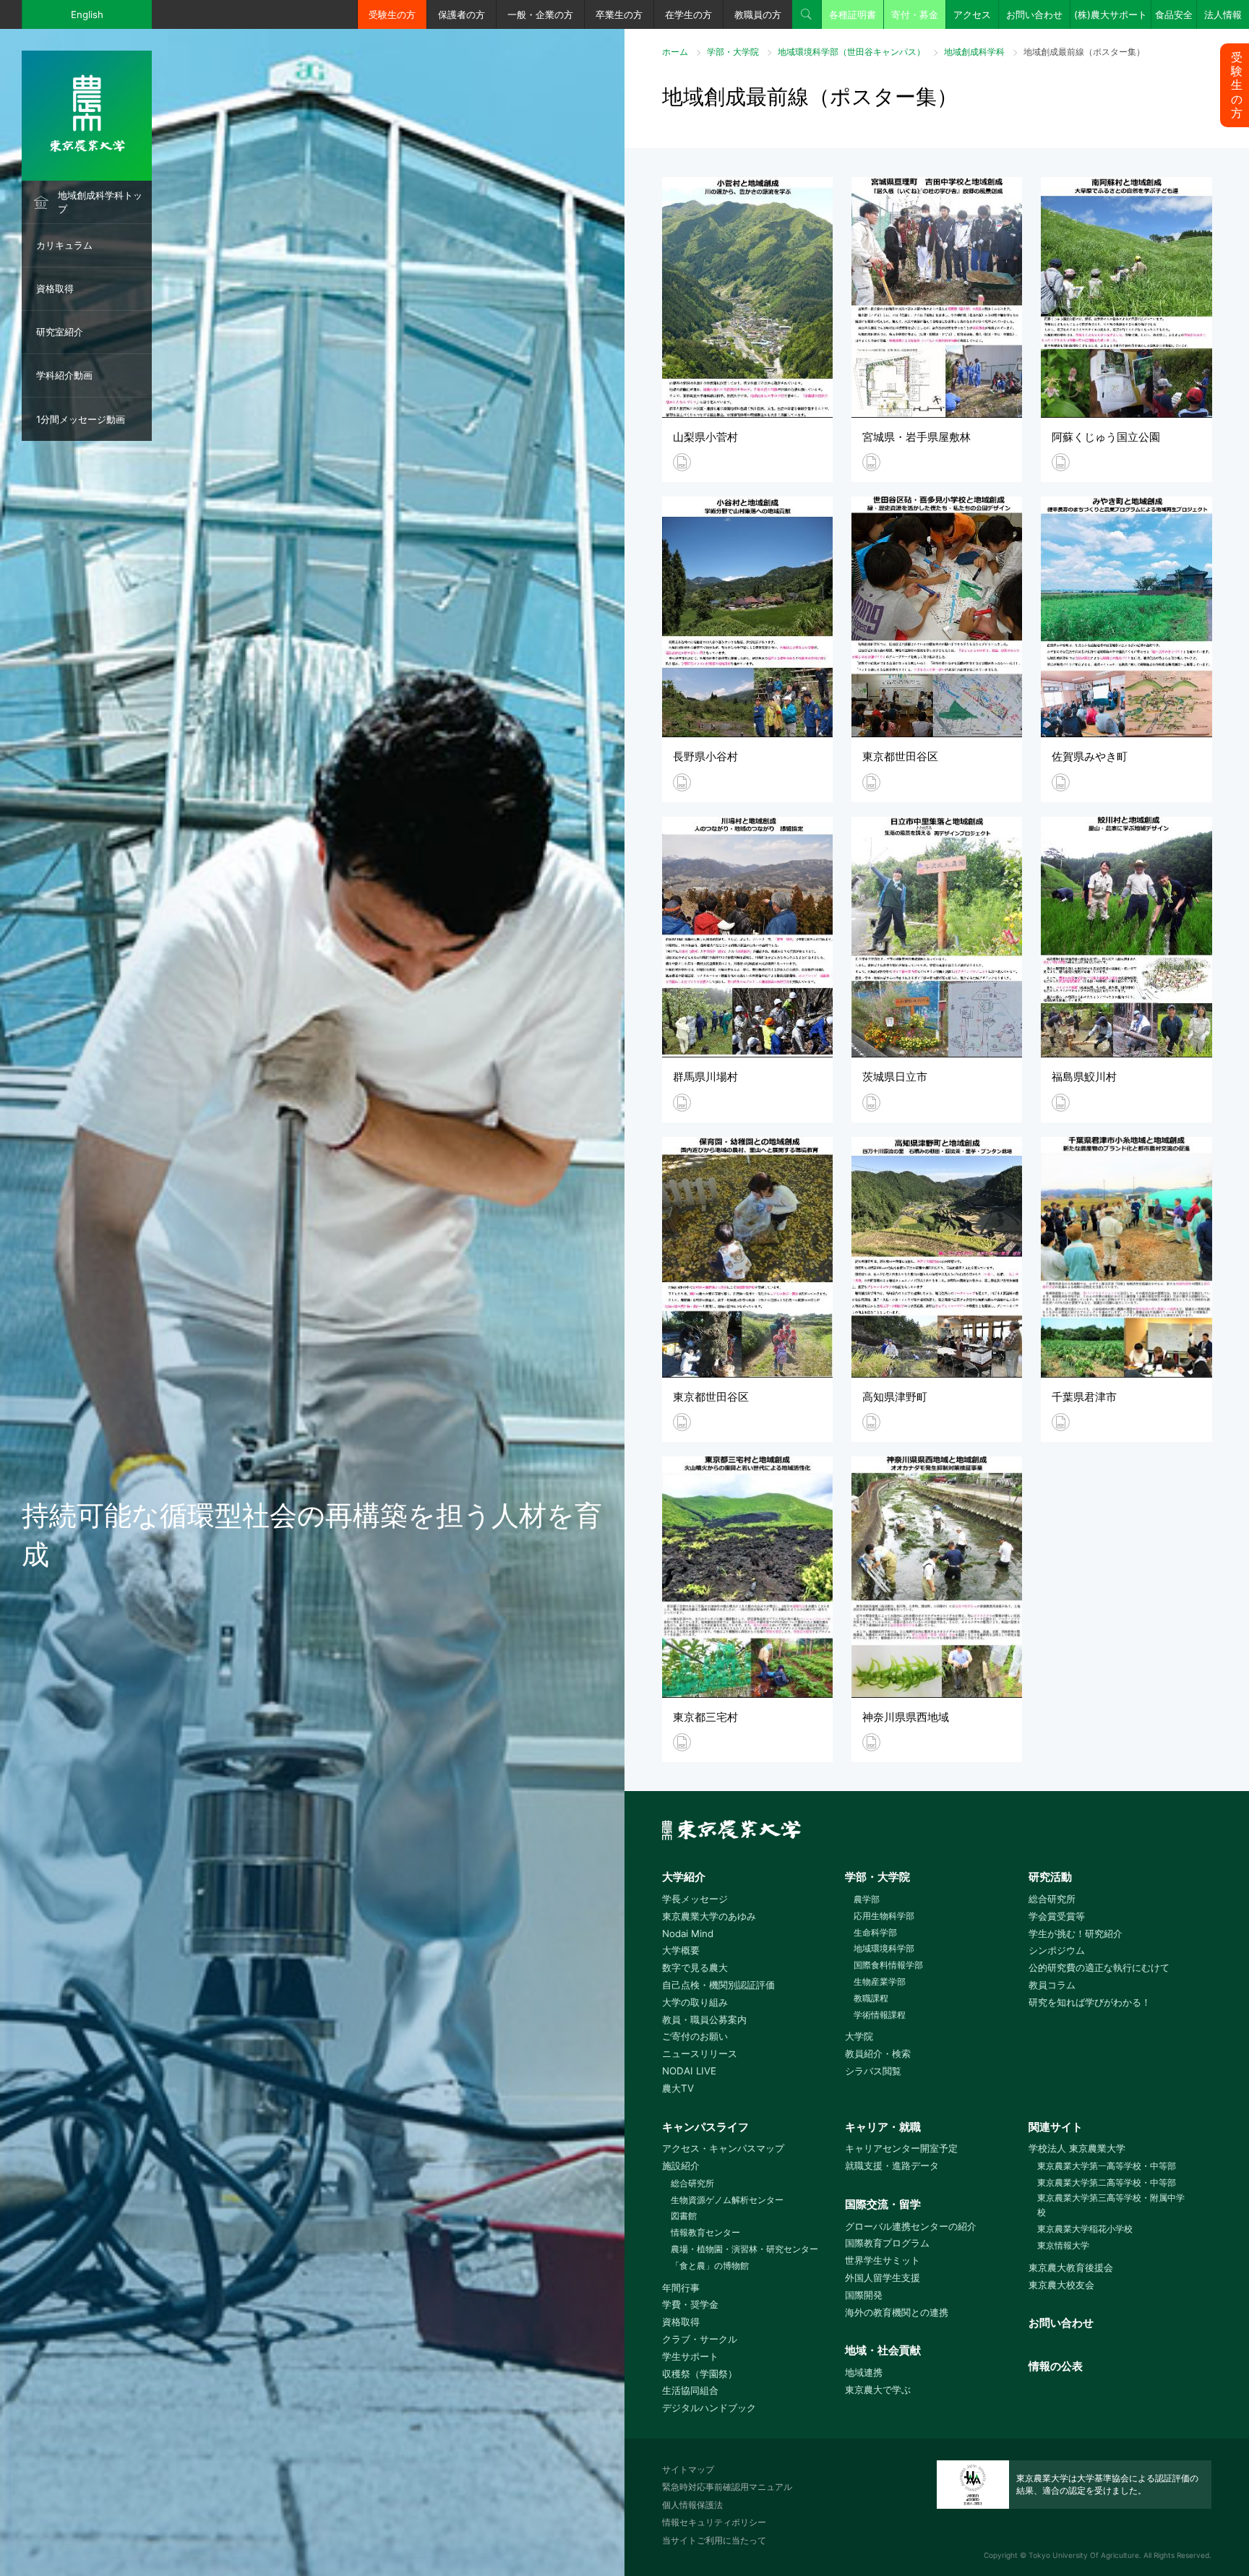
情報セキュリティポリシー (714, 2522)
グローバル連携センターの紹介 (911, 2226)
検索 (807, 14)
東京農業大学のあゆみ (709, 1916)
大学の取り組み (695, 2002)
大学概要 (681, 1950)
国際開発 (864, 2295)
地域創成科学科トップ (100, 202)
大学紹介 (684, 1877)
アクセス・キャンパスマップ (723, 2148)
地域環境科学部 (884, 1948)
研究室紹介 (60, 332)
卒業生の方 (619, 14)
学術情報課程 (880, 2015)
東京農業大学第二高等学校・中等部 (1107, 2182)
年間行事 (681, 2288)
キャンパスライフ (705, 2127)
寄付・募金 (915, 14)
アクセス (972, 14)
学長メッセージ (695, 1899)
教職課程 (871, 1998)
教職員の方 (758, 14)
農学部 (867, 1899)
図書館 (684, 2216)
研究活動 (1050, 1877)
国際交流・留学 (883, 2204)
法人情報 (1223, 14)
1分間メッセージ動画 (81, 419)
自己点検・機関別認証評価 (718, 1985)
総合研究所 (1052, 1899)
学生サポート (690, 2356)
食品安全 (1174, 14)
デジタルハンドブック (709, 2408)
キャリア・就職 (883, 2127)
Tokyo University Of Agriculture (1084, 2555)
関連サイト (1056, 2127)
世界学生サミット (883, 2260)
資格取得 (55, 288)
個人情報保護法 (692, 2505)
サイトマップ (688, 2469)
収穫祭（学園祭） (700, 2374)
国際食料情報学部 (888, 1965)
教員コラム (1052, 1985)
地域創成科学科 (974, 52)
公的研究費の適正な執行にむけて (1099, 1967)
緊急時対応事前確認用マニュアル (727, 2487)
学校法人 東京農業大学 (1077, 2148)
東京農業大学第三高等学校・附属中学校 (1111, 2205)
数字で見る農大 (695, 1967)
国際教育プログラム (887, 2243)
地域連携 (864, 2372)
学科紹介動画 (64, 375)
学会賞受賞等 (1057, 1916)
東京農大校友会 (1061, 2285)
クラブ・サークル (700, 2339)
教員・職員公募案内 (704, 2019)
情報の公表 (1056, 2366)
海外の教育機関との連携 (897, 2312)
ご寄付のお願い (695, 2036)
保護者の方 (462, 14)
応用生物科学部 (884, 1916)
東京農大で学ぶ (878, 2390)
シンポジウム (1057, 1950)
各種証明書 (853, 14)
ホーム (675, 52)
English (87, 14)
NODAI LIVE (689, 2071)
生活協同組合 (690, 2390)
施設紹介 (681, 2165)
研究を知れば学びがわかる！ (1090, 2002)
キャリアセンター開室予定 (901, 2148)
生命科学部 (875, 1932)
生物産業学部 (880, 1982)
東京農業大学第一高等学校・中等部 (1107, 2166)
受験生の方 (392, 14)
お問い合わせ (1034, 14)
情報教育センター (705, 2232)
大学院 (859, 2036)
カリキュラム (64, 245)
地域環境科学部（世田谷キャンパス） (851, 52)
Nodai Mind (688, 1933)
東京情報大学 (1063, 2245)
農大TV (678, 2088)
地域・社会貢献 (883, 2350)
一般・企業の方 (540, 14)
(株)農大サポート (1111, 14)
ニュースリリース (700, 2053)
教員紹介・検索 (878, 2053)
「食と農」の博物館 (710, 2266)
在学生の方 (688, 14)
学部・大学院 (733, 52)
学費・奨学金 (690, 2304)
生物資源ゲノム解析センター (727, 2200)
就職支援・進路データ (892, 2165)
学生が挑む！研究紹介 (1076, 1933)
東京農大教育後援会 (1071, 2267)
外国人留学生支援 (883, 2277)
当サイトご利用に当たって (714, 2540)
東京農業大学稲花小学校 (1085, 2229)
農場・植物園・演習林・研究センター (744, 2249)
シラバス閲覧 (873, 2071)
